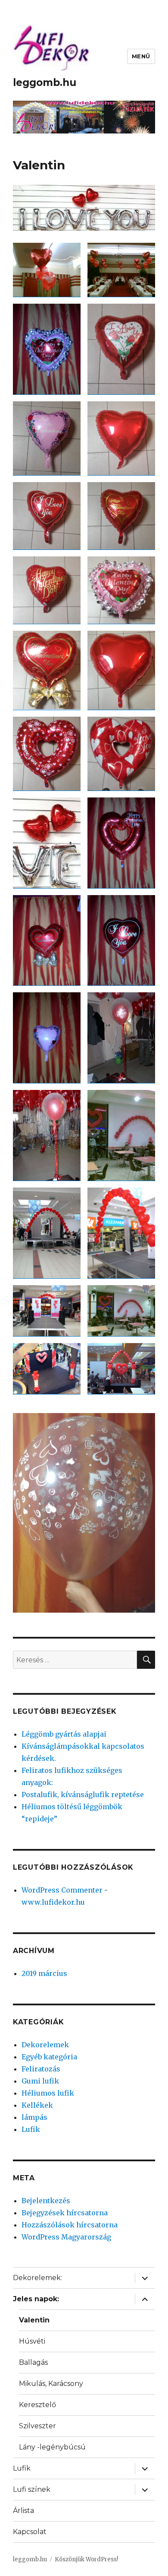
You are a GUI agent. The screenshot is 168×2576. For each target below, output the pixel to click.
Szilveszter (37, 2426)
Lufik (31, 2129)
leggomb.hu (45, 83)
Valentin (34, 2320)
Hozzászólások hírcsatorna (70, 2225)
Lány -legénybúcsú (52, 2447)
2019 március (44, 1973)
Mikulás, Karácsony (51, 2384)
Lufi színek (32, 2489)
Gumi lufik (40, 2081)
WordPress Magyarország (66, 2237)
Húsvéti (32, 2341)
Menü (141, 56)
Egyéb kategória (49, 2057)
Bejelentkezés (46, 2201)
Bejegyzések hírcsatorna (65, 2213)
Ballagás (33, 2362)
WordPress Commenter (62, 1890)
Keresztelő (37, 2405)
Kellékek (37, 2105)
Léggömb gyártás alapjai (64, 1734)
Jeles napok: (36, 2299)
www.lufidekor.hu (53, 1902)
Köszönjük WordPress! (86, 2559)
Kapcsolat (30, 2532)
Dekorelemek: (37, 2278)
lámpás (34, 2117)
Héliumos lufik (48, 2093)
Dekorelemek (45, 2045)
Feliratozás (41, 2069)
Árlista (23, 2511)
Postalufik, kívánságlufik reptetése (83, 1795)
